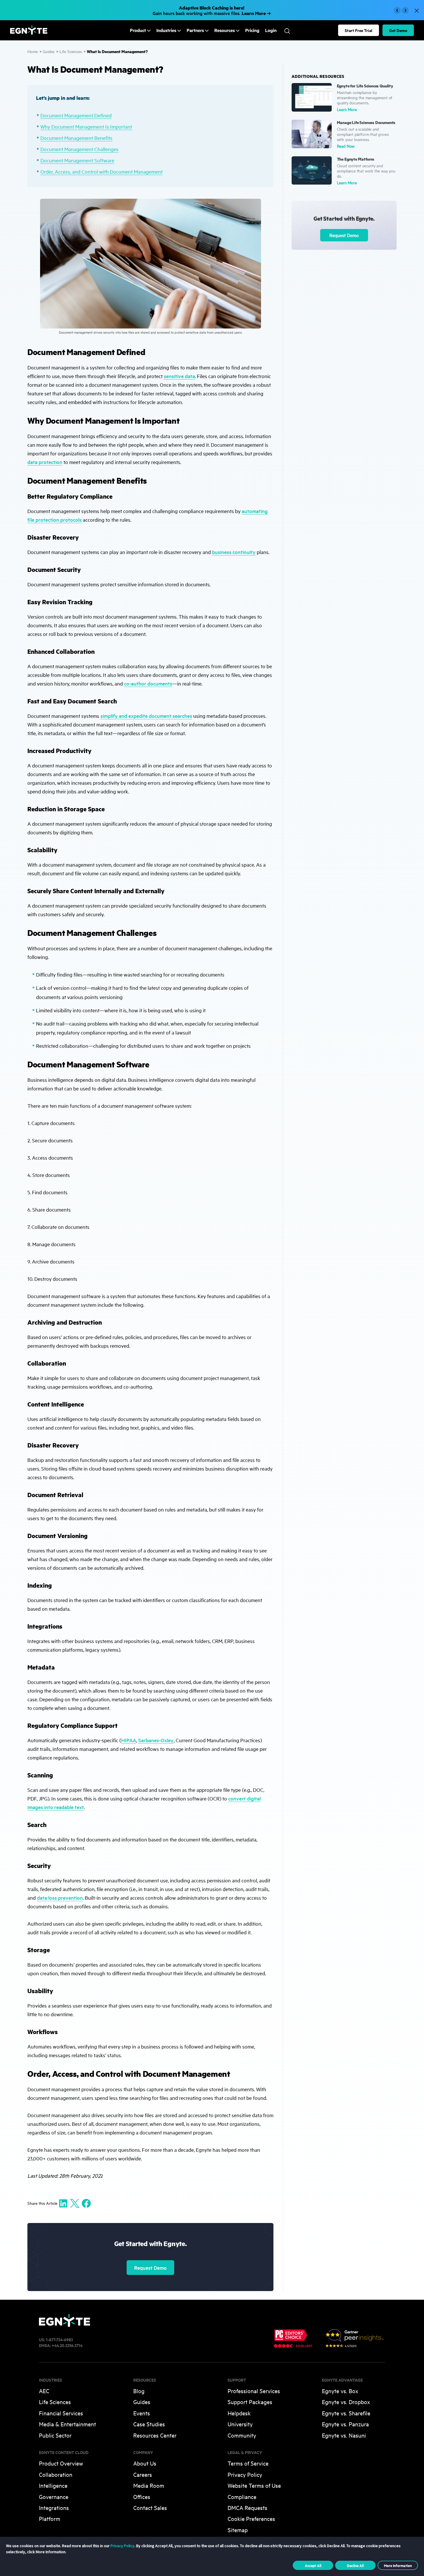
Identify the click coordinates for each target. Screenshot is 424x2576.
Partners (195, 30)
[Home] (29, 33)
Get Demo (398, 30)
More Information (398, 2565)
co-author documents (148, 683)
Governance (54, 2497)
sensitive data (179, 376)
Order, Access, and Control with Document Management (102, 171)
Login (271, 30)
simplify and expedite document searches (146, 716)
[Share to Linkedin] (63, 2203)
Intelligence (53, 2485)
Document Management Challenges (79, 149)
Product (138, 30)
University (240, 2424)
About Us (145, 2463)
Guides (49, 51)
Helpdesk (239, 2413)
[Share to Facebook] (86, 2203)
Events (142, 2413)
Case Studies (149, 2424)
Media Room (149, 2485)
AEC (44, 2391)
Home (33, 51)
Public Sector (55, 2435)
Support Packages (250, 2402)
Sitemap (238, 2530)
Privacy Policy (245, 2474)
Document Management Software (77, 160)
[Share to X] (75, 2203)
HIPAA (129, 1740)
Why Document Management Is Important (86, 126)
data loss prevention (60, 1898)
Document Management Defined (76, 115)
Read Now (346, 146)
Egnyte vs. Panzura (345, 2424)
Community (242, 2435)
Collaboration (56, 2474)
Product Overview (61, 2463)
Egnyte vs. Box (340, 2391)
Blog (139, 2391)
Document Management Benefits (76, 138)
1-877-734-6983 (59, 2339)
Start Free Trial (359, 30)
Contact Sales (150, 2508)
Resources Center (155, 2435)
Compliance (242, 2497)
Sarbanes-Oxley (156, 1740)
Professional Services (254, 2391)
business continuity (234, 552)
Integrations (54, 2508)
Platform (50, 2518)
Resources (225, 30)
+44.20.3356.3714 (67, 2345)
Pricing (252, 30)
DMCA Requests (247, 2508)
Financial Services (61, 2413)
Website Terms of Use (254, 2485)
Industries (166, 30)
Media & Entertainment (67, 2424)
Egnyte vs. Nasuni (344, 2435)
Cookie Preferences (251, 2518)
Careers (143, 2474)
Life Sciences (71, 51)
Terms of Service (248, 2463)
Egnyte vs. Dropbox (346, 2402)
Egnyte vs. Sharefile (346, 2413)
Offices (142, 2497)
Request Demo (150, 2268)
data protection (45, 462)
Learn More (347, 109)
